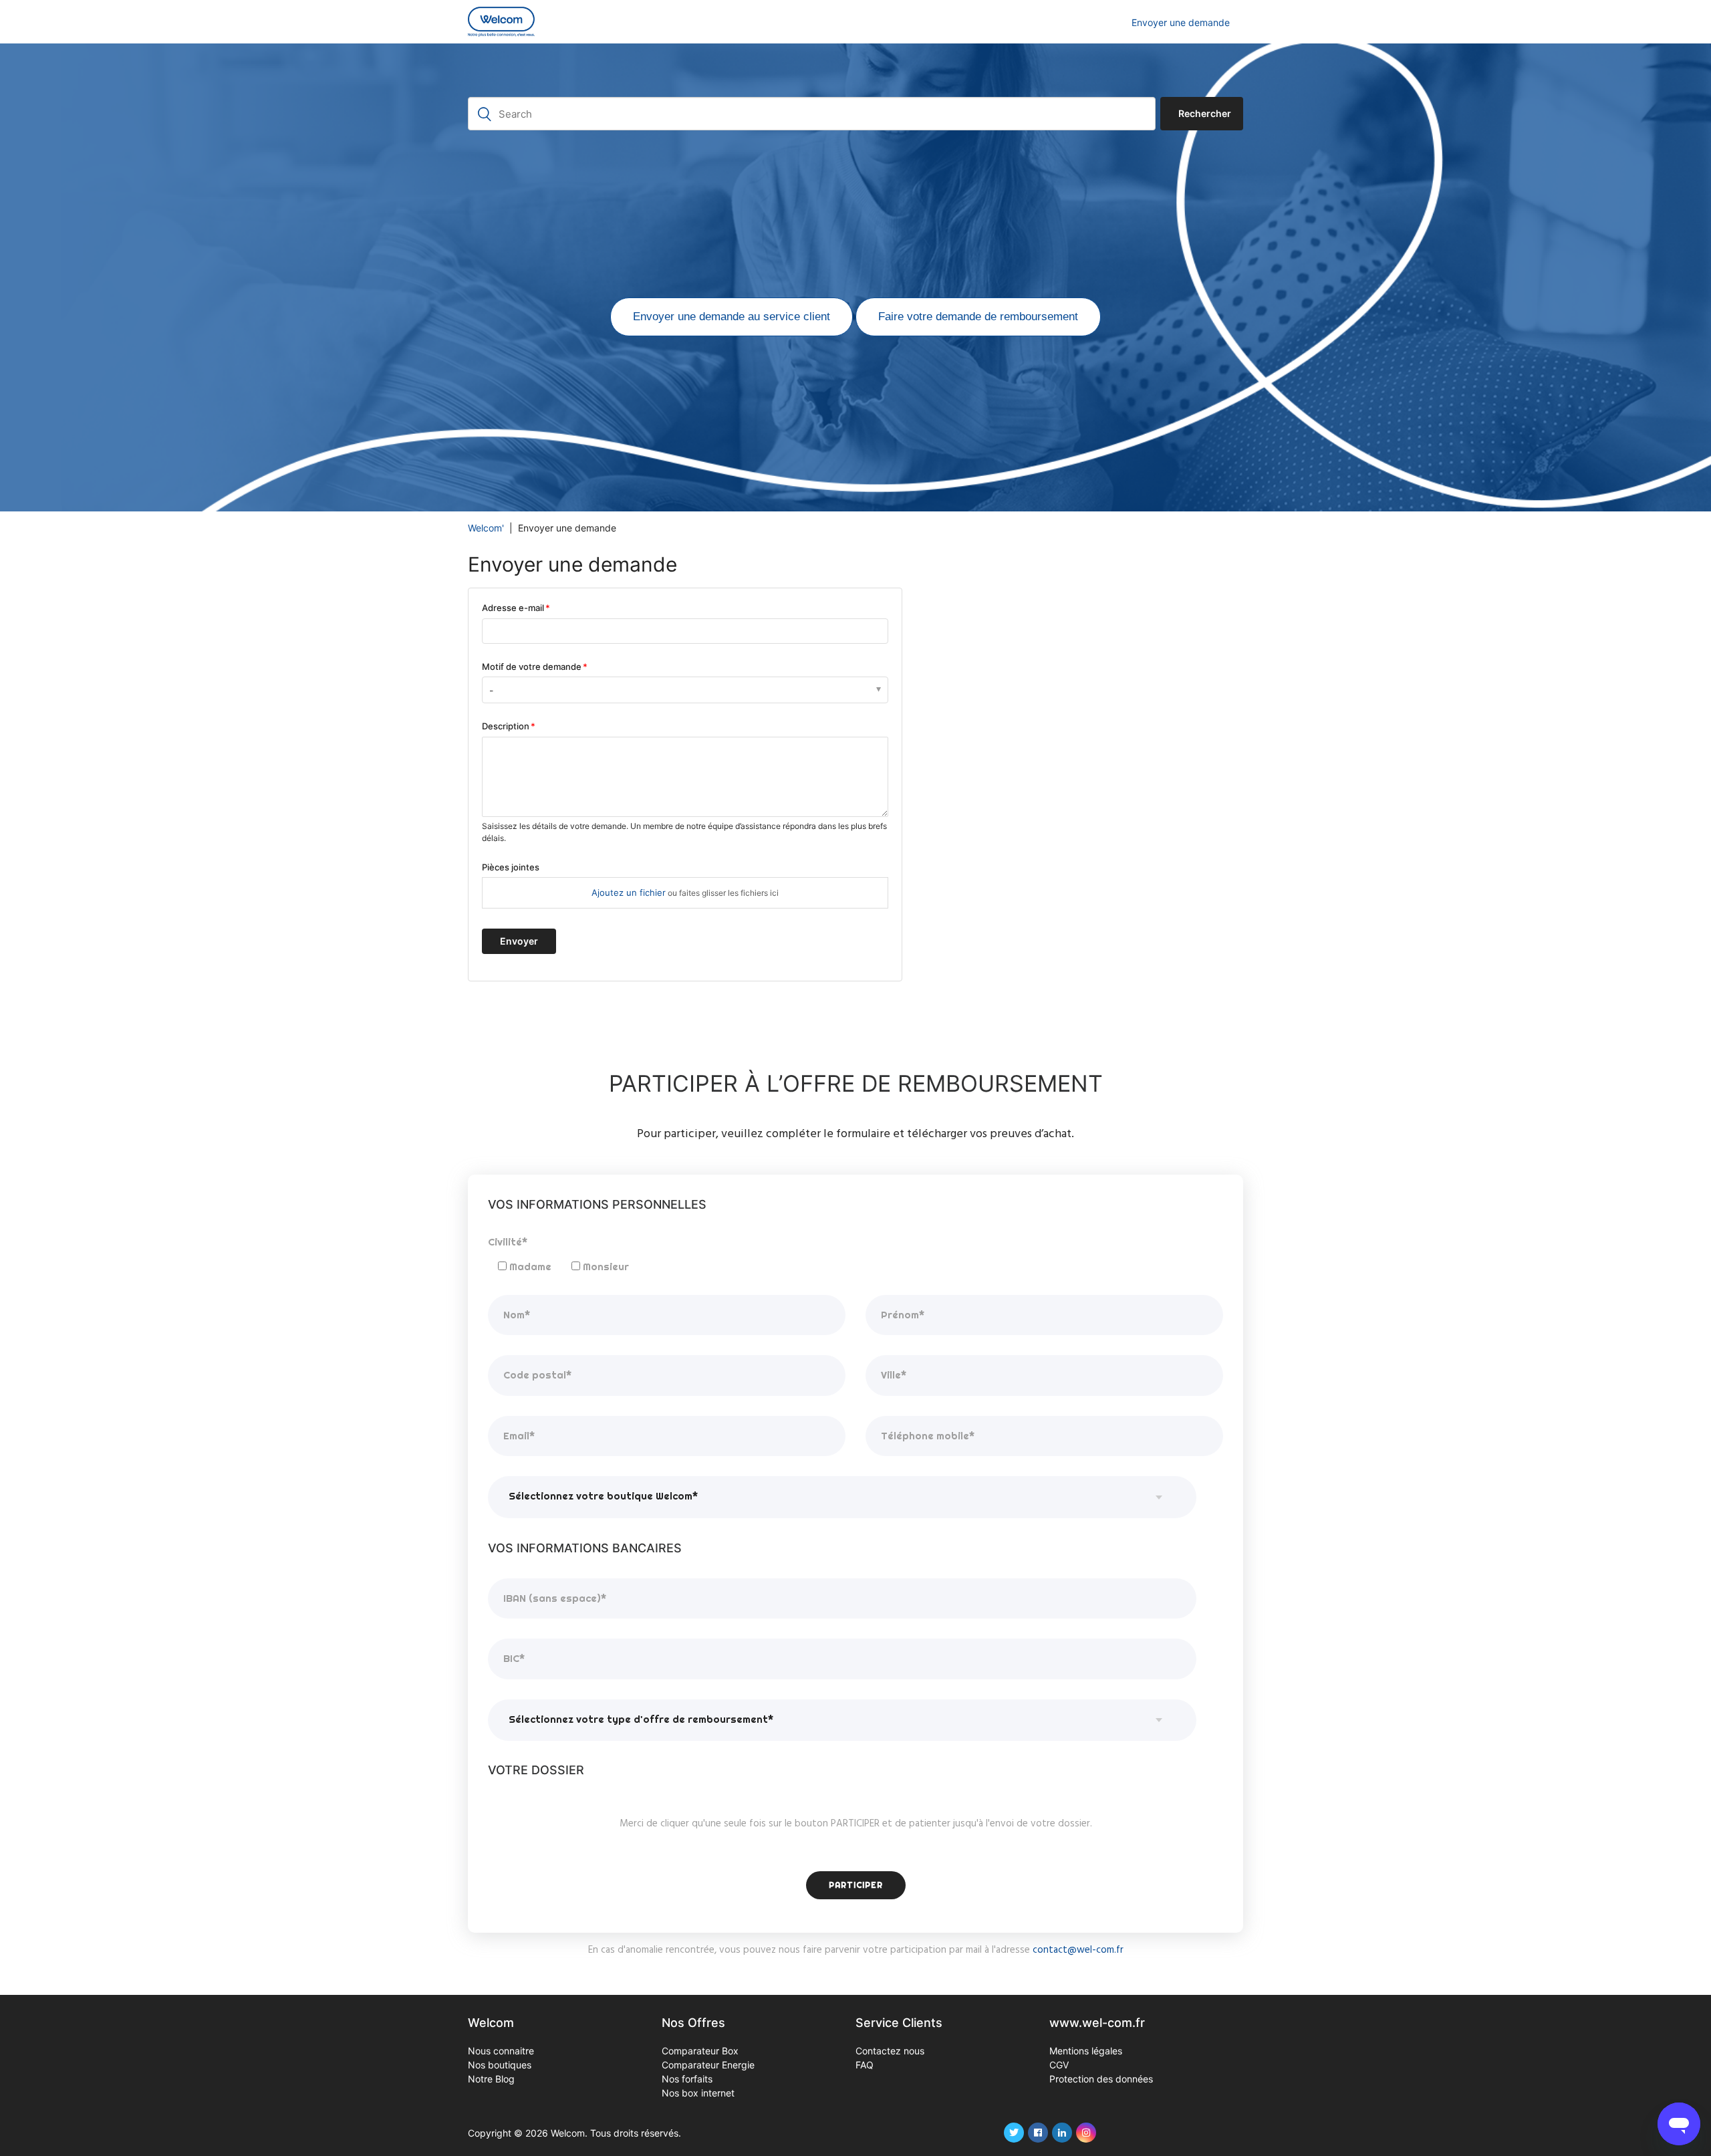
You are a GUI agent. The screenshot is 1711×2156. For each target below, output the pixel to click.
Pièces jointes (511, 867)
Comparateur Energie (708, 2065)
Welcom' (486, 528)
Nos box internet (698, 2093)
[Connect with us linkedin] (1062, 2133)
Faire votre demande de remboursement (978, 317)
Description (506, 726)
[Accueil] (501, 22)
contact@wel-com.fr (1078, 1950)
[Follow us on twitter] (1014, 2133)
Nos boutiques (500, 2065)
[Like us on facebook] (1038, 2133)
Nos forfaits (687, 2079)
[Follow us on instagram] (1086, 2133)
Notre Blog (491, 2079)
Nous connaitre (501, 2051)
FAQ (865, 2065)
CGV (1059, 2065)
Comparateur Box (700, 2051)
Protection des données (1101, 2079)
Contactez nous (890, 2051)
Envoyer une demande (1181, 22)
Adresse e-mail (513, 608)
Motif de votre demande (532, 667)
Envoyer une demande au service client (732, 317)
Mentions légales (1086, 2051)
